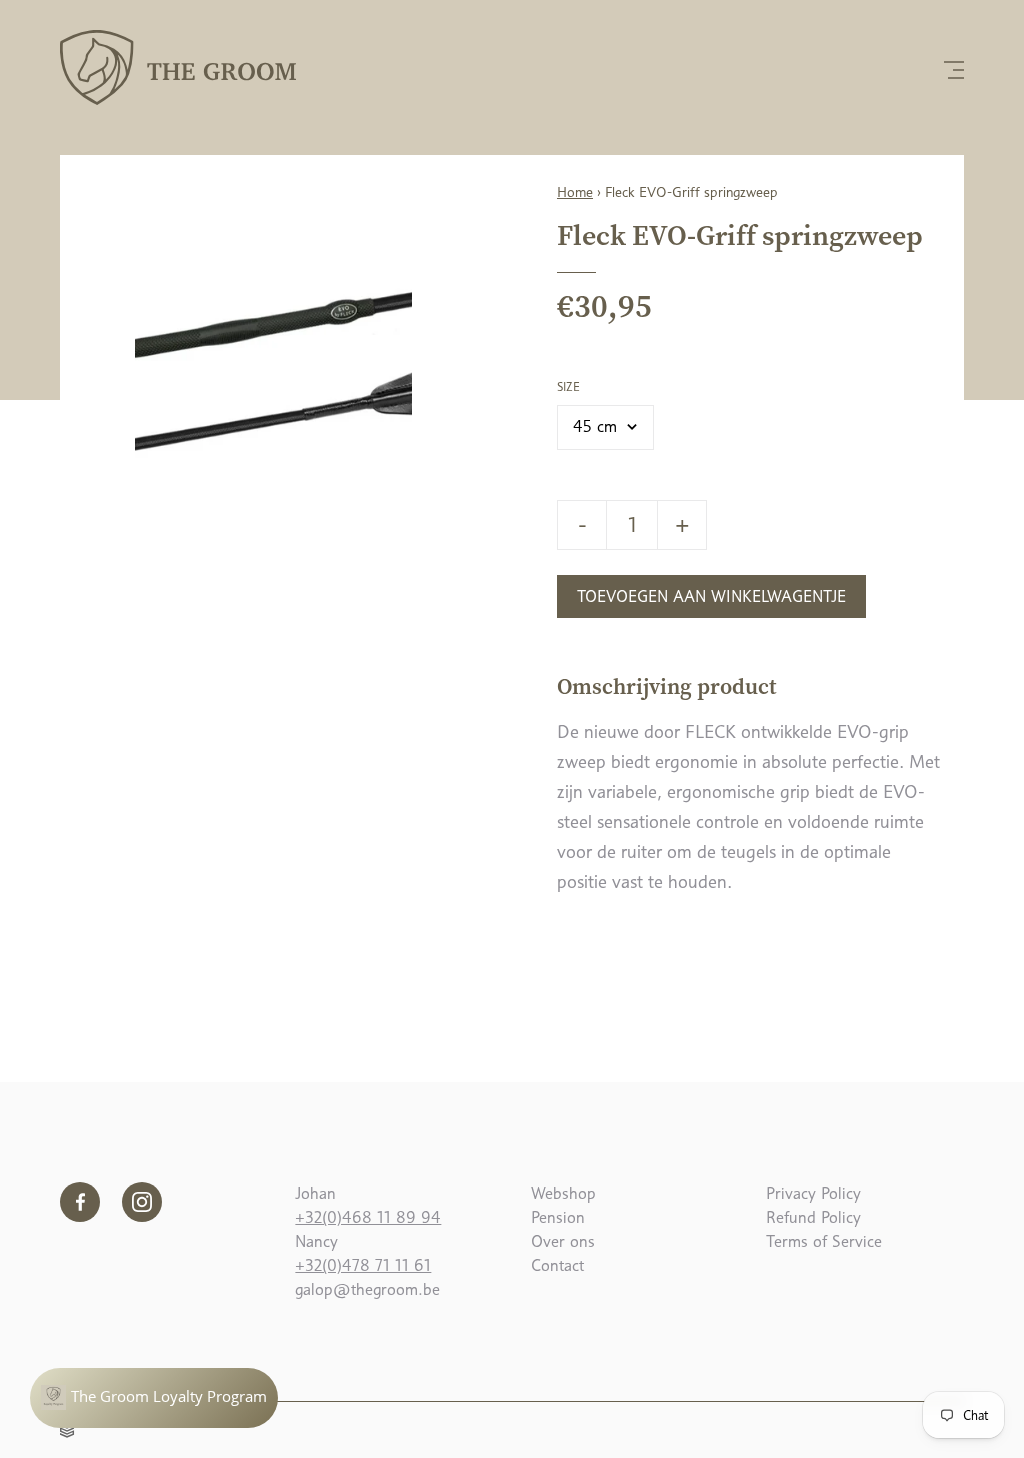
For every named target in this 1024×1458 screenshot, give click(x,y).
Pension (558, 1217)
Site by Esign (68, 1428)
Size (568, 387)
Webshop (563, 1193)
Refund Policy (813, 1217)
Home (575, 192)
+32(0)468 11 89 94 (368, 1217)
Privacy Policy (813, 1193)
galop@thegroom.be (367, 1289)
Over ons (563, 1241)
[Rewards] (154, 1398)
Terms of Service (824, 1241)
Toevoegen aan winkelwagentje (711, 596)
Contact (557, 1265)
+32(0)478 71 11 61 (363, 1265)
